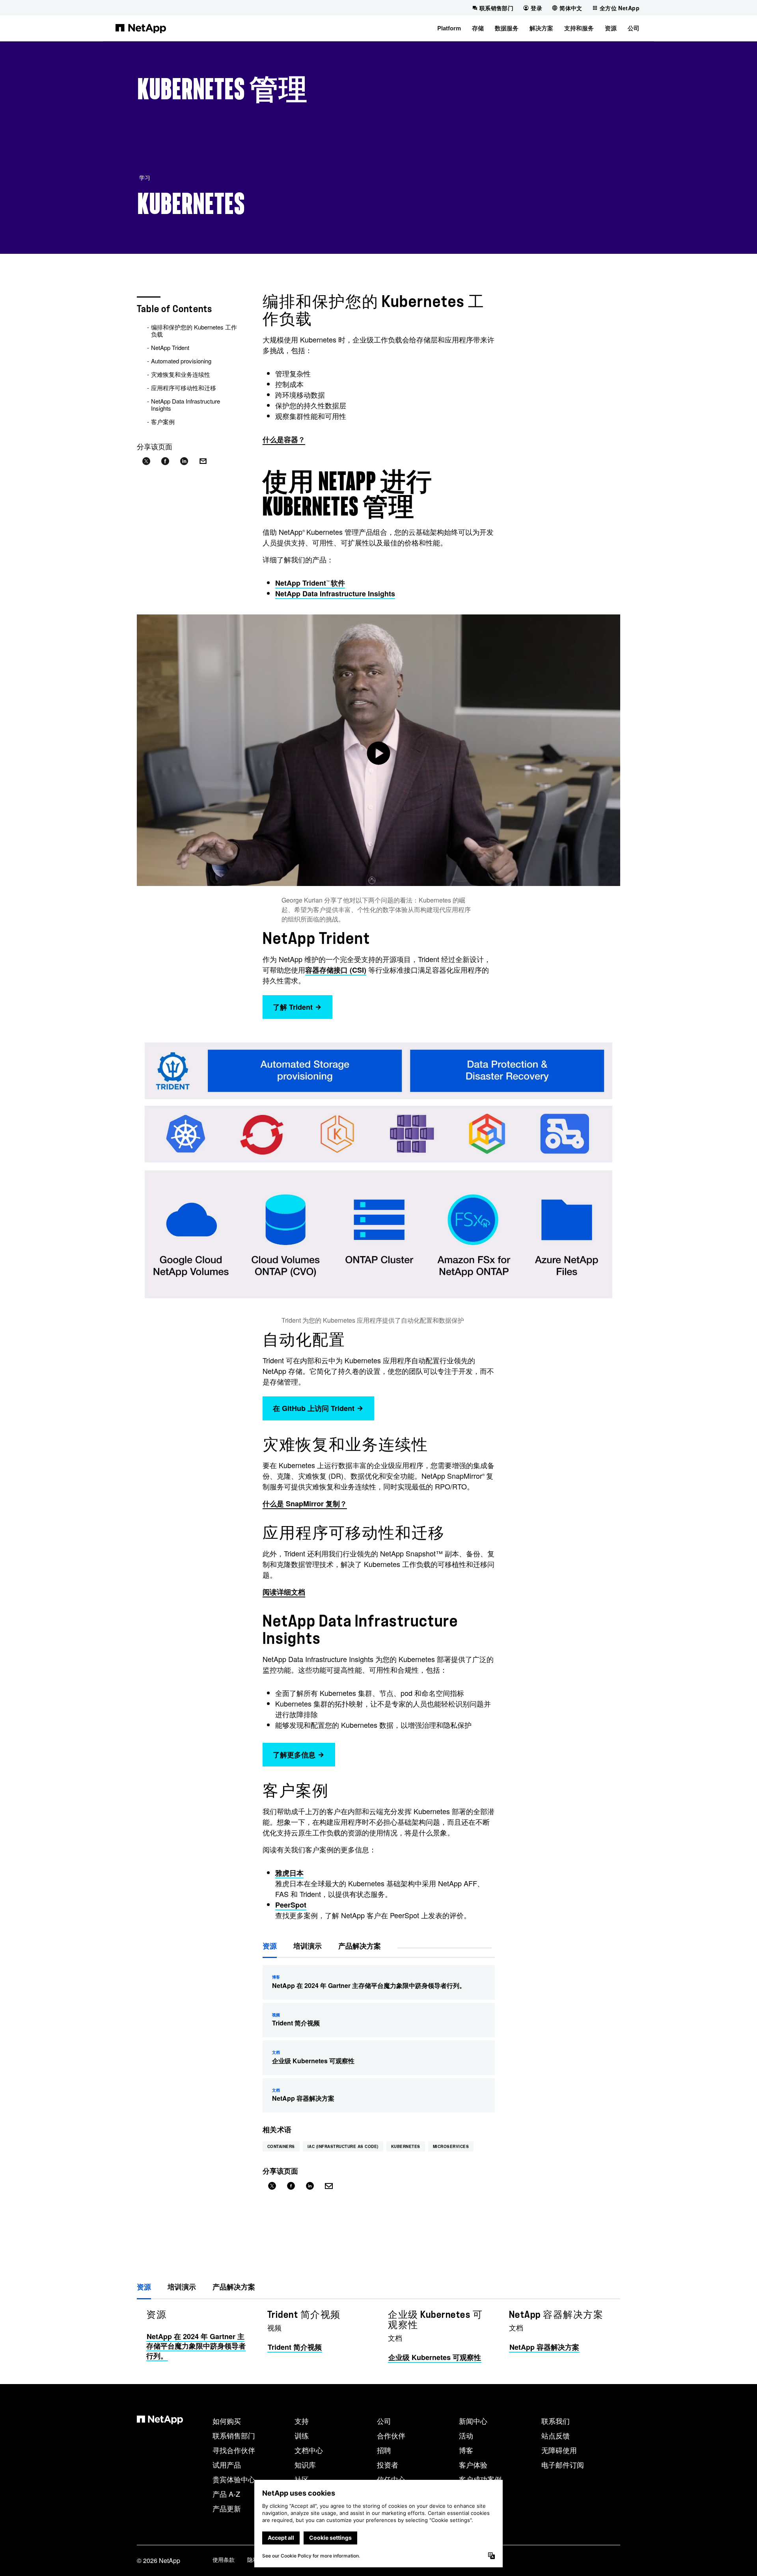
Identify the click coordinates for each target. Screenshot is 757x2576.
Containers (281, 2146)
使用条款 (224, 2559)
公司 (384, 2421)
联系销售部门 (234, 2435)
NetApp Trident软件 (310, 583)
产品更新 (227, 2508)
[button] (449, 28)
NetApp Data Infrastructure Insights (186, 405)
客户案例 (163, 422)
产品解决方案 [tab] (234, 2287)
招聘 (384, 2450)
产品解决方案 (360, 1946)
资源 (270, 1946)
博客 (466, 2450)
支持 (302, 2421)
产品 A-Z (226, 2494)
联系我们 (556, 2421)
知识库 (305, 2464)
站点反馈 (556, 2435)
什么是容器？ (284, 439)
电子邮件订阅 (563, 2464)
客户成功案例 (480, 2479)
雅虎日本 (289, 1873)
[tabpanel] (378, 2336)
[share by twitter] (146, 461)
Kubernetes (406, 2146)
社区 (302, 2479)
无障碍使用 (559, 2450)
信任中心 (391, 2479)
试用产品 (227, 2464)
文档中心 (309, 2450)
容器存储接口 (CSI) (336, 970)
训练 (302, 2435)
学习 (145, 177)
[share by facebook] (165, 461)
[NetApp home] (141, 28)
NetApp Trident (170, 347)
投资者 (388, 2464)
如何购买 (227, 2421)
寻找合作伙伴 (234, 2450)
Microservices (451, 2146)
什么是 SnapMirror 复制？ (305, 1504)
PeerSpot (291, 1905)
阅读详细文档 (284, 1592)
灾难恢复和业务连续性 (181, 374)
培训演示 (308, 1946)
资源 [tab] (144, 2287)
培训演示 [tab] (182, 2287)
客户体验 (473, 2464)
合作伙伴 (391, 2435)
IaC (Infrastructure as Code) (343, 2146)
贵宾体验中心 (234, 2479)
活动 (466, 2435)
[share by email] (203, 461)
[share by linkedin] (184, 461)
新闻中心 (473, 2421)
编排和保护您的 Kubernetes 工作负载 (194, 330)
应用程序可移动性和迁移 (184, 388)
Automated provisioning (181, 361)
